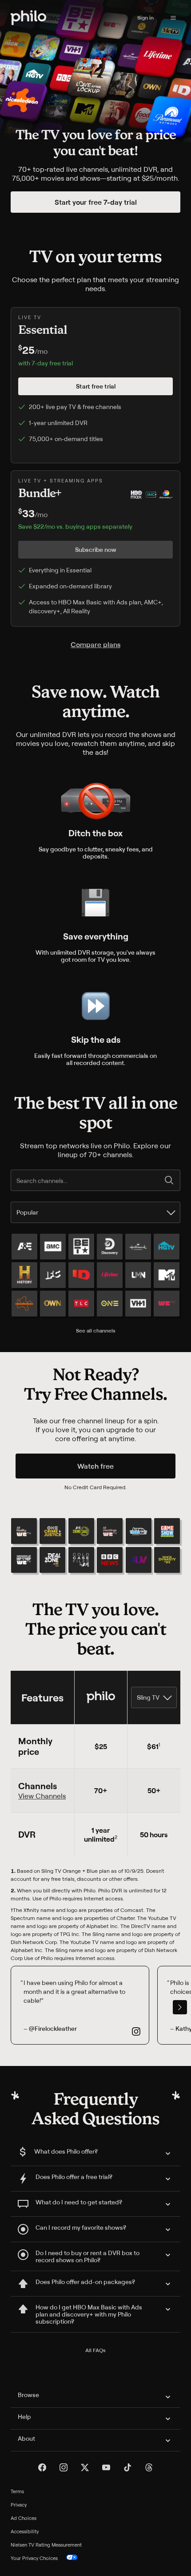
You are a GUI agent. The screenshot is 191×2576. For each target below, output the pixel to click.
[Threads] (149, 2467)
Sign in (145, 18)
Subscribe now (96, 549)
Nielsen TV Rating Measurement (46, 2545)
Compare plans (95, 644)
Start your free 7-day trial (96, 202)
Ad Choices (24, 2518)
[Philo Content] (173, 18)
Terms (17, 2491)
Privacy (19, 2505)
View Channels (42, 1796)
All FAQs (95, 2350)
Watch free (95, 1466)
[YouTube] (106, 2467)
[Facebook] (42, 2467)
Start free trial (96, 386)
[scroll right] (180, 2007)
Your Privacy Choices (34, 2558)
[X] (85, 2467)
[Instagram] (64, 2467)
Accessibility (25, 2531)
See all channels (96, 1331)
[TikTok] (127, 2467)
